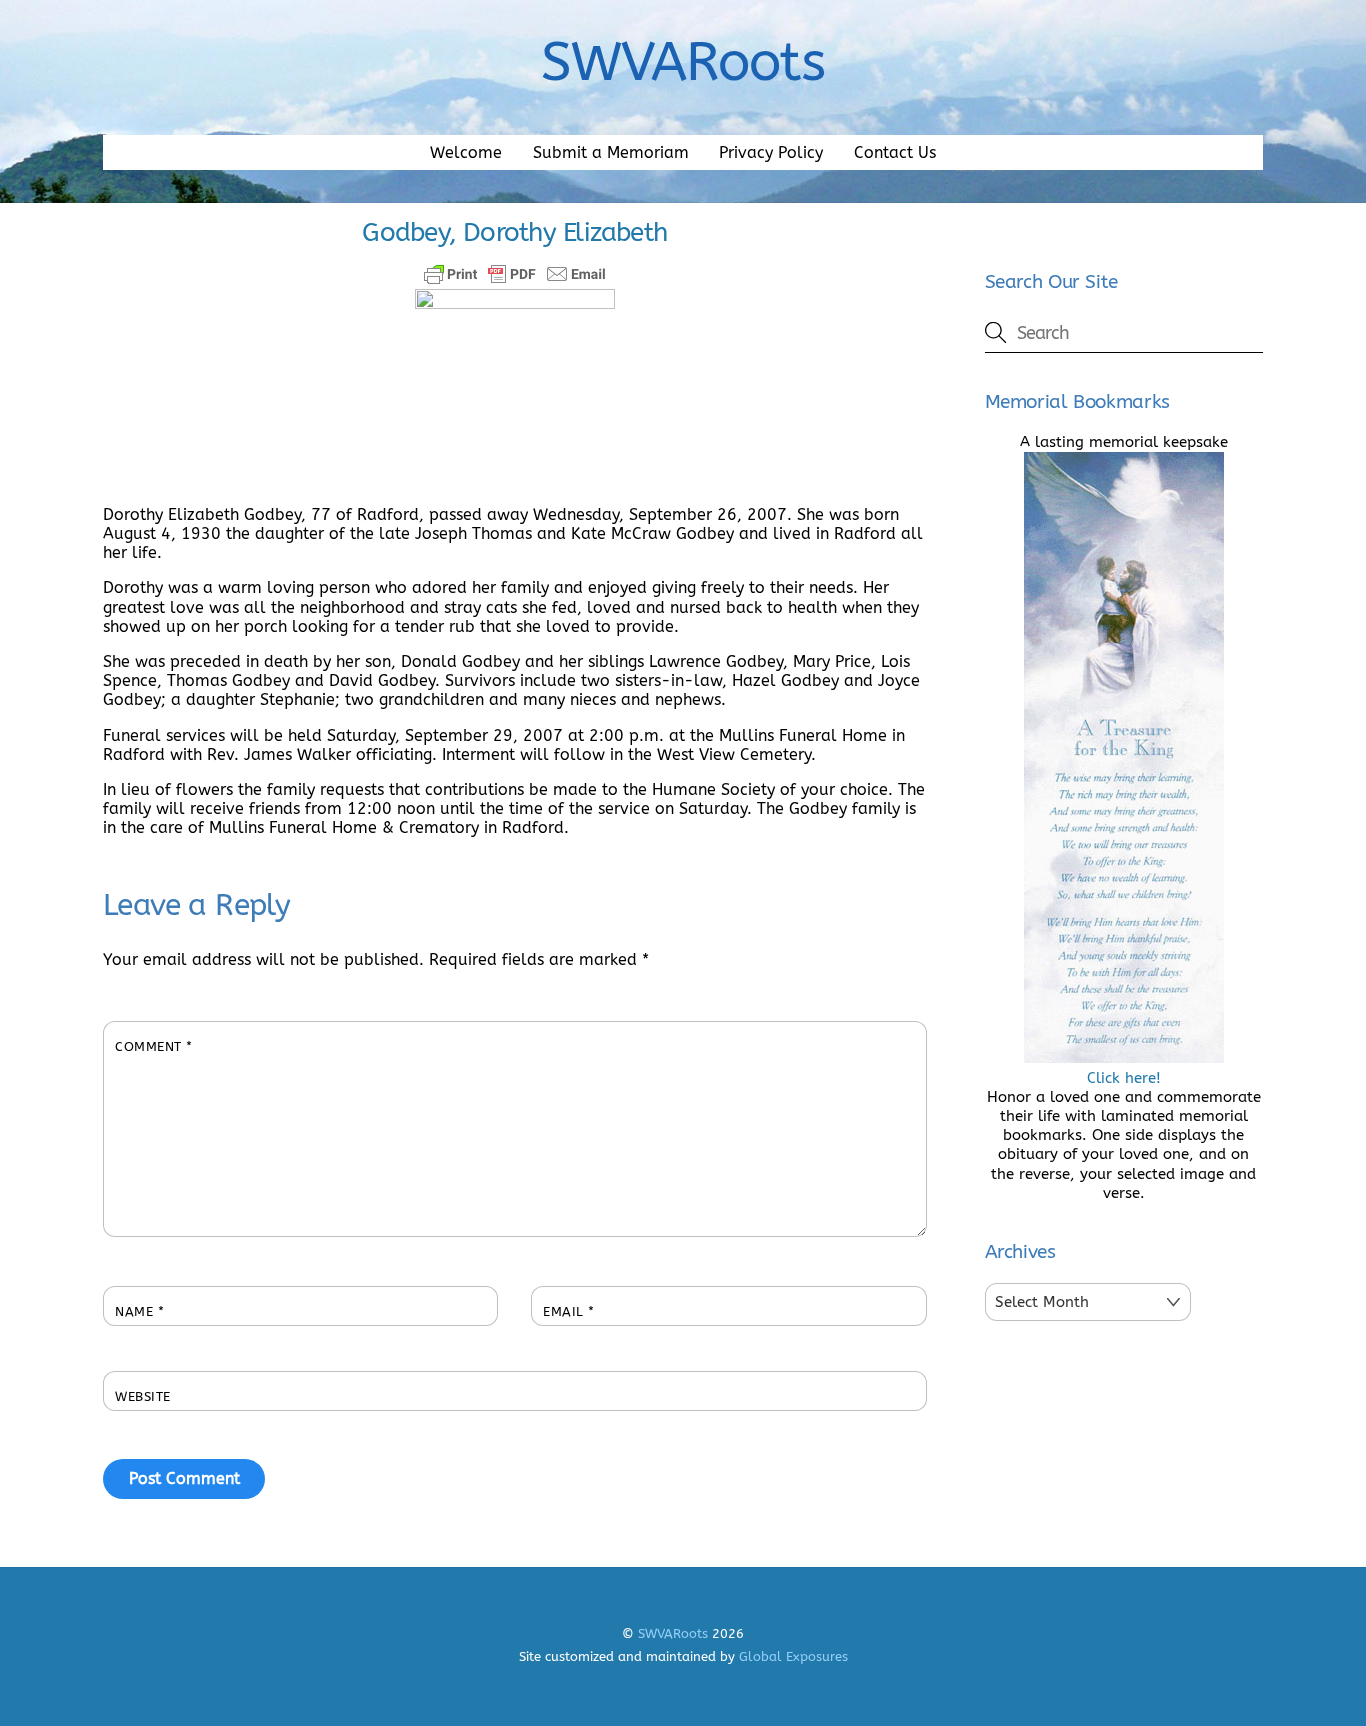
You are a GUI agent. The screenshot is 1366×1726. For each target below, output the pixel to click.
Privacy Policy (771, 152)
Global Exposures (793, 1656)
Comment (154, 1046)
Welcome (466, 152)
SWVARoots (673, 1633)
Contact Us (895, 152)
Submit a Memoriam (611, 152)
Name (139, 1311)
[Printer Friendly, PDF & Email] (515, 274)
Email (569, 1311)
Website (143, 1396)
